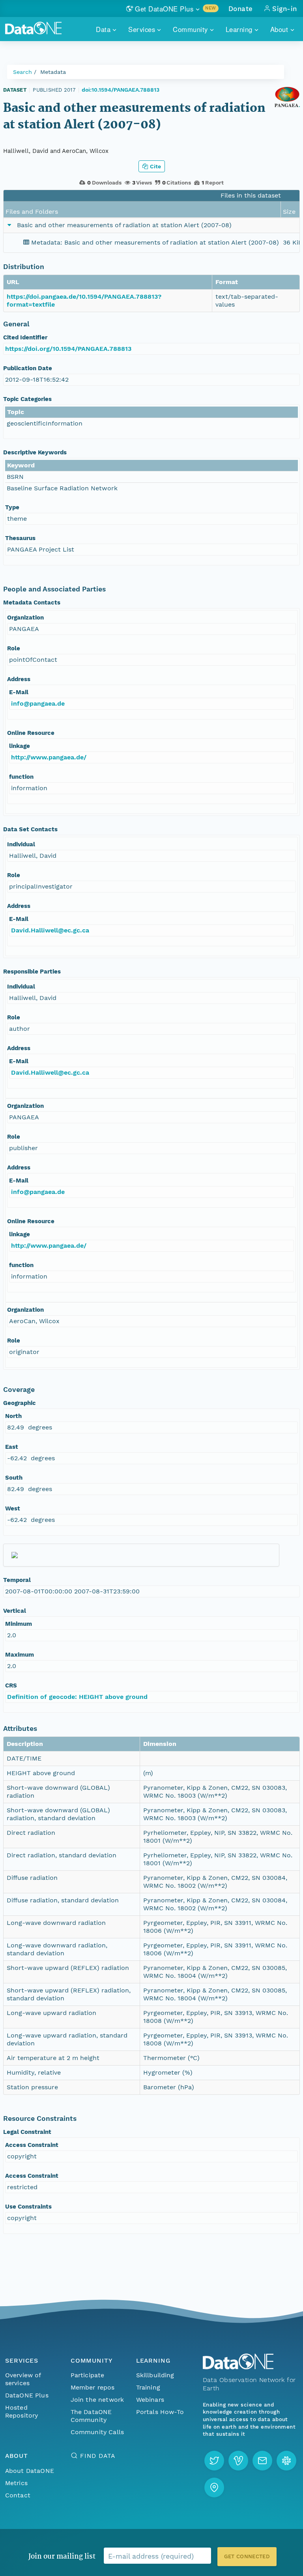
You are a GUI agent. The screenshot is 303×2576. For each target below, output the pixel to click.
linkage (20, 746)
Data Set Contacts (30, 829)
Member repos (93, 2387)
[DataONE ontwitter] (214, 2461)
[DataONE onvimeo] (238, 2461)
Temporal (17, 1580)
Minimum (19, 1624)
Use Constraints (28, 2207)
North (13, 1416)
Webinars (150, 2400)
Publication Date (28, 368)
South (14, 1478)
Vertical (15, 1611)
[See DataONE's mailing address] (214, 2487)
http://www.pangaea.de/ (49, 757)
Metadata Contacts (32, 603)
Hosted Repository (22, 2411)
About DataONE (30, 2471)
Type (12, 507)
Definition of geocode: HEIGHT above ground (77, 1697)
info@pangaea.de (38, 703)
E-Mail (19, 692)
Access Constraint (32, 2145)
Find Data (98, 2456)
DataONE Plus (27, 2395)
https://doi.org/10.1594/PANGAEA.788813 (68, 349)
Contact (18, 2495)
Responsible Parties (32, 972)
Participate (88, 2375)
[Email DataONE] (262, 2461)
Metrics (16, 2483)
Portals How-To (160, 2412)
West (13, 1508)
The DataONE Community (91, 2416)
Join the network (97, 2400)
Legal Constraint (27, 2132)
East (12, 1447)
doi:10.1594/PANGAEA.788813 (121, 90)
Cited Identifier (25, 337)
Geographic (20, 1403)
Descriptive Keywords (35, 452)
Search (22, 72)
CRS (11, 1685)
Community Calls (97, 2432)
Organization (25, 618)
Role (14, 648)
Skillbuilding (155, 2375)
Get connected (247, 2556)
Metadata (53, 72)
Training (148, 2387)
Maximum (20, 1655)
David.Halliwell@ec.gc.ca (50, 930)
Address (19, 679)
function (21, 777)
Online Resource (31, 733)
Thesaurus (20, 538)
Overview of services (23, 2379)
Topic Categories (27, 399)
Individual (21, 844)
